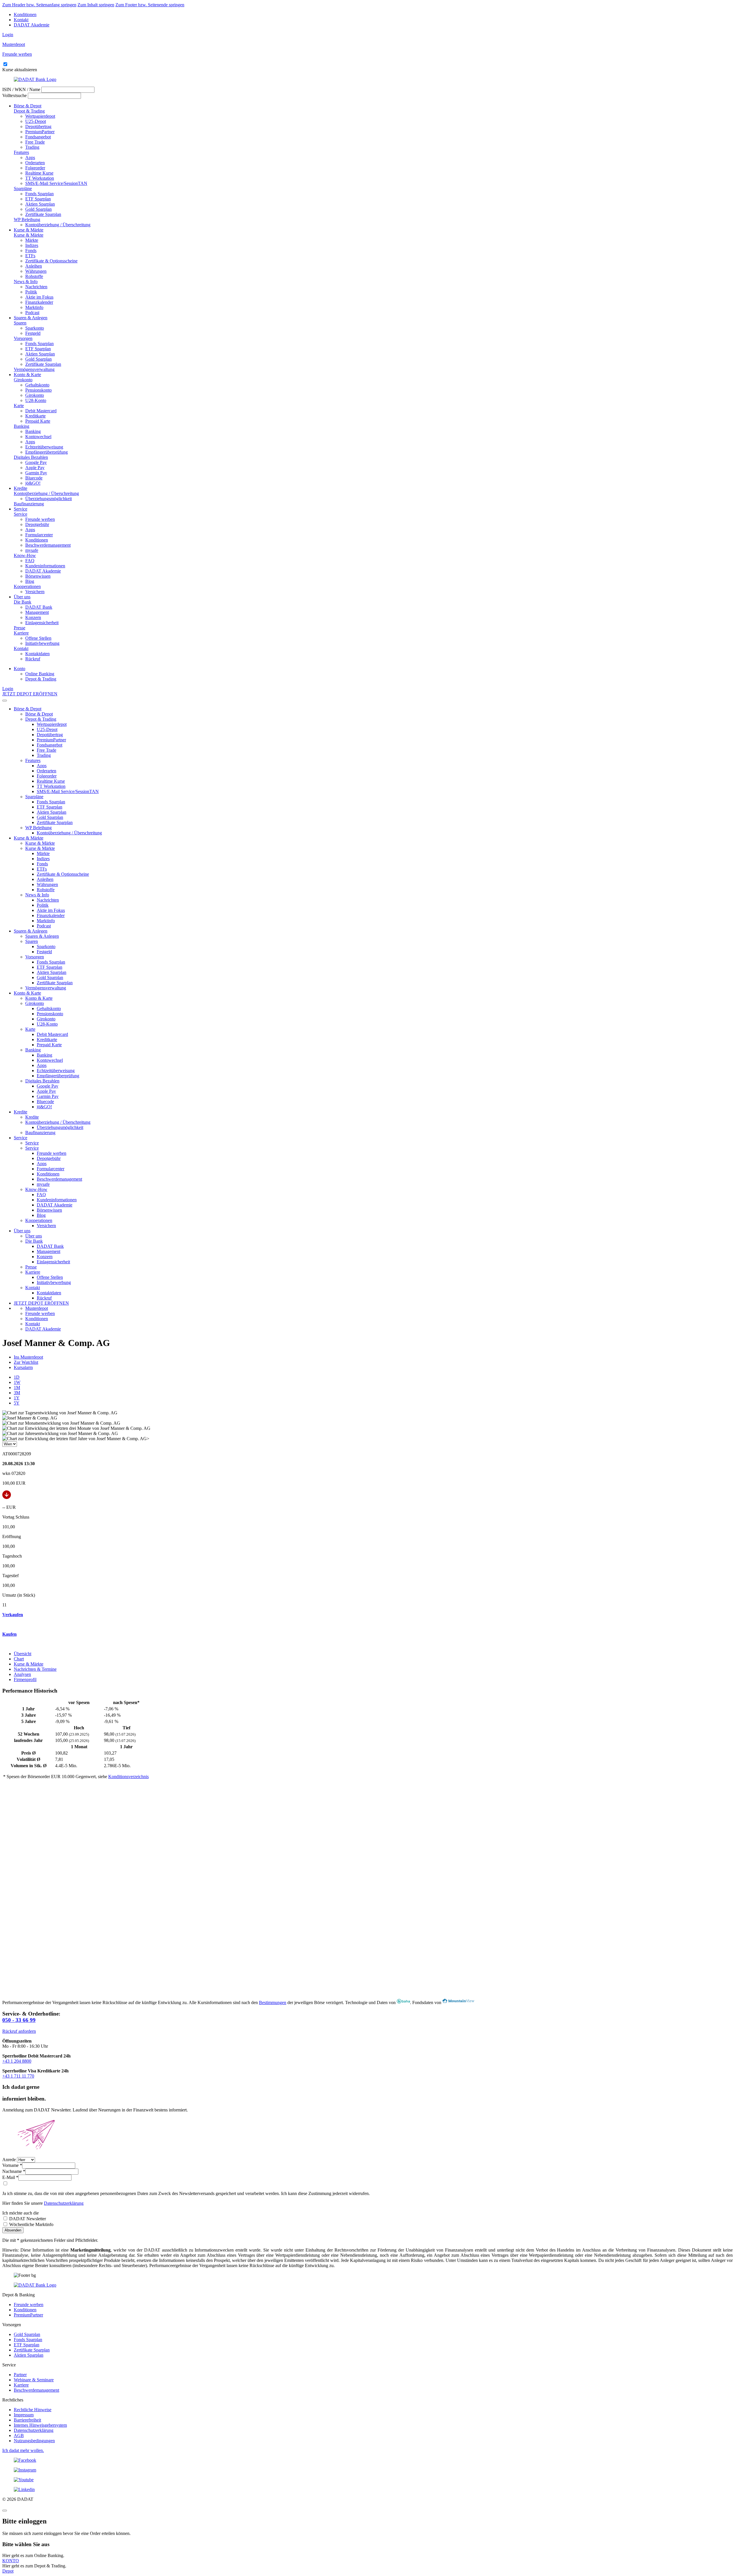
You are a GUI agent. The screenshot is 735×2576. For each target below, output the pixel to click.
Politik (31, 292)
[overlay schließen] (5, 2511)
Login (8, 35)
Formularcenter (39, 535)
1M (17, 1387)
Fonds (31, 251)
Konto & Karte (27, 375)
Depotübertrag (38, 126)
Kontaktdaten (37, 654)
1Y (17, 1398)
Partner (20, 2375)
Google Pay (36, 462)
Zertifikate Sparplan (43, 214)
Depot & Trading (29, 111)
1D (17, 1377)
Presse (20, 628)
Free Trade (35, 142)
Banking (22, 426)
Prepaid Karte (38, 421)
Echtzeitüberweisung (44, 447)
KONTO (11, 2561)
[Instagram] (367, 2470)
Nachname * (14, 2171)
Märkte (32, 240)
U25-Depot (36, 121)
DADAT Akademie (32, 25)
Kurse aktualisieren (20, 70)
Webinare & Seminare (34, 2380)
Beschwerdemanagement (48, 545)
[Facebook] (367, 2460)
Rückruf (33, 659)
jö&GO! (33, 483)
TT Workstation (40, 178)
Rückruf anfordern (19, 2031)
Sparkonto (35, 328)
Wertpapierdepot (40, 116)
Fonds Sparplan (39, 194)
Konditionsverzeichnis (128, 1777)
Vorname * (12, 2165)
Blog (30, 581)
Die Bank (23, 602)
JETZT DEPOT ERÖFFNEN (30, 694)
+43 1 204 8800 (17, 2061)
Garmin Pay (36, 473)
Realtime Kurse (39, 173)
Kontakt (21, 20)
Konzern (33, 617)
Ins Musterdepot (28, 1357)
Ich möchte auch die (21, 2213)
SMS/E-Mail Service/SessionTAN (56, 183)
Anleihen (34, 266)
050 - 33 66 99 (19, 2020)
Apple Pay (35, 468)
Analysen (22, 1674)
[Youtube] (367, 2480)
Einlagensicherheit (42, 623)
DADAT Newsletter (27, 2219)
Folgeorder (35, 168)
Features (21, 152)
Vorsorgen (23, 338)
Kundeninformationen (45, 566)
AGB (19, 2435)
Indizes (32, 245)
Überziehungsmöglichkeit (49, 499)
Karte (19, 406)
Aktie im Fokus (39, 297)
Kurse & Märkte (29, 230)
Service (21, 509)
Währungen (36, 271)
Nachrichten (36, 287)
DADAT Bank (39, 607)
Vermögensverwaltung (34, 369)
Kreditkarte (35, 416)
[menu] (5, 701)
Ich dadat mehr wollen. (23, 2450)
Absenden (13, 2230)
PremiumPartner (40, 132)
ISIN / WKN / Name (21, 89)
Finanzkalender (39, 302)
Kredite (21, 488)
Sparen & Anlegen (31, 318)
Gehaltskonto (37, 385)
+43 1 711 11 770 (18, 2076)
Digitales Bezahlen (31, 457)
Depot (8, 2571)
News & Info (26, 282)
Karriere (21, 633)
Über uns (22, 597)
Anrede (9, 2160)
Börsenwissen (38, 576)
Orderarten (35, 163)
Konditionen (25, 14)
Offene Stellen (38, 638)
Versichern (35, 592)
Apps (30, 157)
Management (37, 612)
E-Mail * (10, 2177)
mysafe (32, 550)
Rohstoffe (34, 276)
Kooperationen (27, 586)
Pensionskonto (38, 390)
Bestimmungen (273, 2002)
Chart (19, 1659)
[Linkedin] (367, 2490)
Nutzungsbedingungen (34, 2441)
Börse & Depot (28, 106)
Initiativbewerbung (42, 643)
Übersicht (23, 1654)
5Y (17, 1403)
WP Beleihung (27, 219)
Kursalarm (23, 1367)
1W (17, 1382)
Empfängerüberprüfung (47, 452)
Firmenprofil (25, 1679)
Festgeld (33, 333)
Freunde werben (40, 519)
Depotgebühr (37, 524)
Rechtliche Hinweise (33, 2410)
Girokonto (23, 380)
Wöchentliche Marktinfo (31, 2224)
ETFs (30, 256)
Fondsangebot (38, 137)
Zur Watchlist (26, 1362)
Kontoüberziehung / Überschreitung (58, 225)
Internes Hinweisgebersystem (40, 2425)
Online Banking (40, 674)
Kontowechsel (38, 437)
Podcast (32, 313)
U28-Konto (36, 400)
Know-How (25, 555)
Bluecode (34, 478)
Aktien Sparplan (40, 204)
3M (17, 1393)
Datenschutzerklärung (64, 2203)
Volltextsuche (14, 95)
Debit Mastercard (41, 411)
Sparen (20, 323)
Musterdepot (37, 1308)
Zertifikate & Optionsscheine (51, 261)
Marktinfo (34, 307)
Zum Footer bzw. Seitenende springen (150, 5)
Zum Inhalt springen (96, 5)
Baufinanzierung (29, 504)
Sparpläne (23, 188)
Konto (20, 669)
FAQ (30, 561)
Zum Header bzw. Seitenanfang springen (39, 5)
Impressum (24, 2415)
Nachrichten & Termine (35, 1669)
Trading (32, 147)
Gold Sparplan (38, 209)
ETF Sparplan (38, 199)
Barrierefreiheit (27, 2420)
